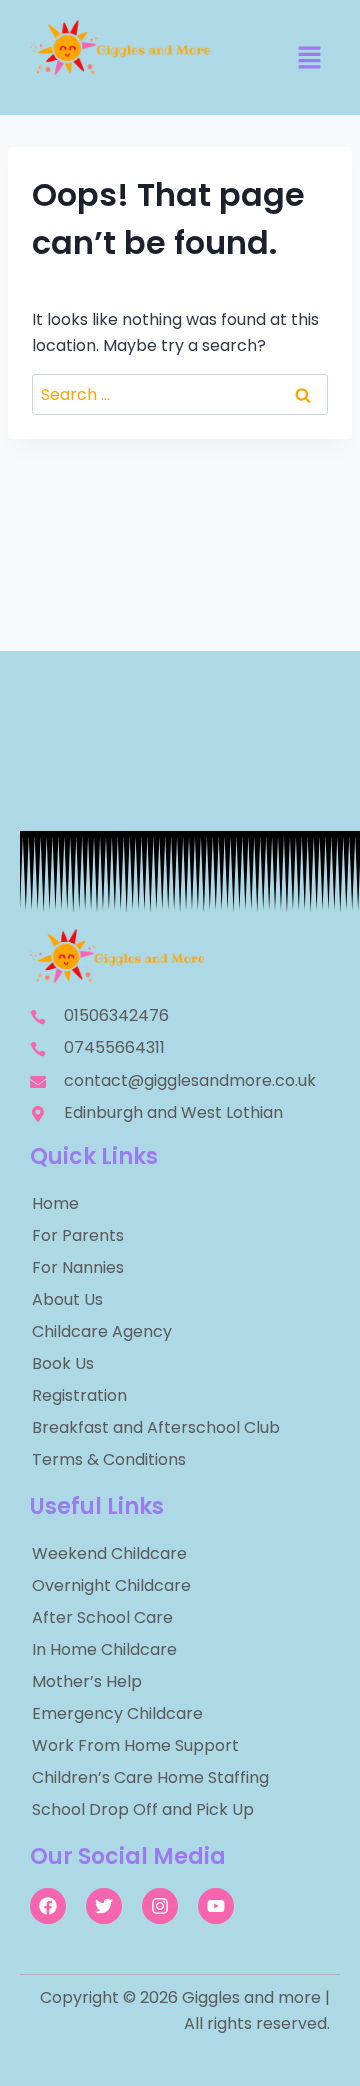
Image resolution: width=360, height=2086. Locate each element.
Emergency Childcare (117, 1713)
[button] (310, 59)
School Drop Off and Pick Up (143, 1809)
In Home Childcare (104, 1649)
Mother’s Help (87, 1681)
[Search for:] (180, 394)
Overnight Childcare (111, 1585)
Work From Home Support (135, 1745)
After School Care (102, 1617)
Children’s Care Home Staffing (150, 1777)
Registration (79, 1395)
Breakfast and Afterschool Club (156, 1427)
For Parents (78, 1235)
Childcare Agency (102, 1331)
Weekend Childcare (109, 1553)
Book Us (63, 1363)
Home (55, 1203)
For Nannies (78, 1267)
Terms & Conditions (109, 1459)
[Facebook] (48, 1906)
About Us (67, 1299)
